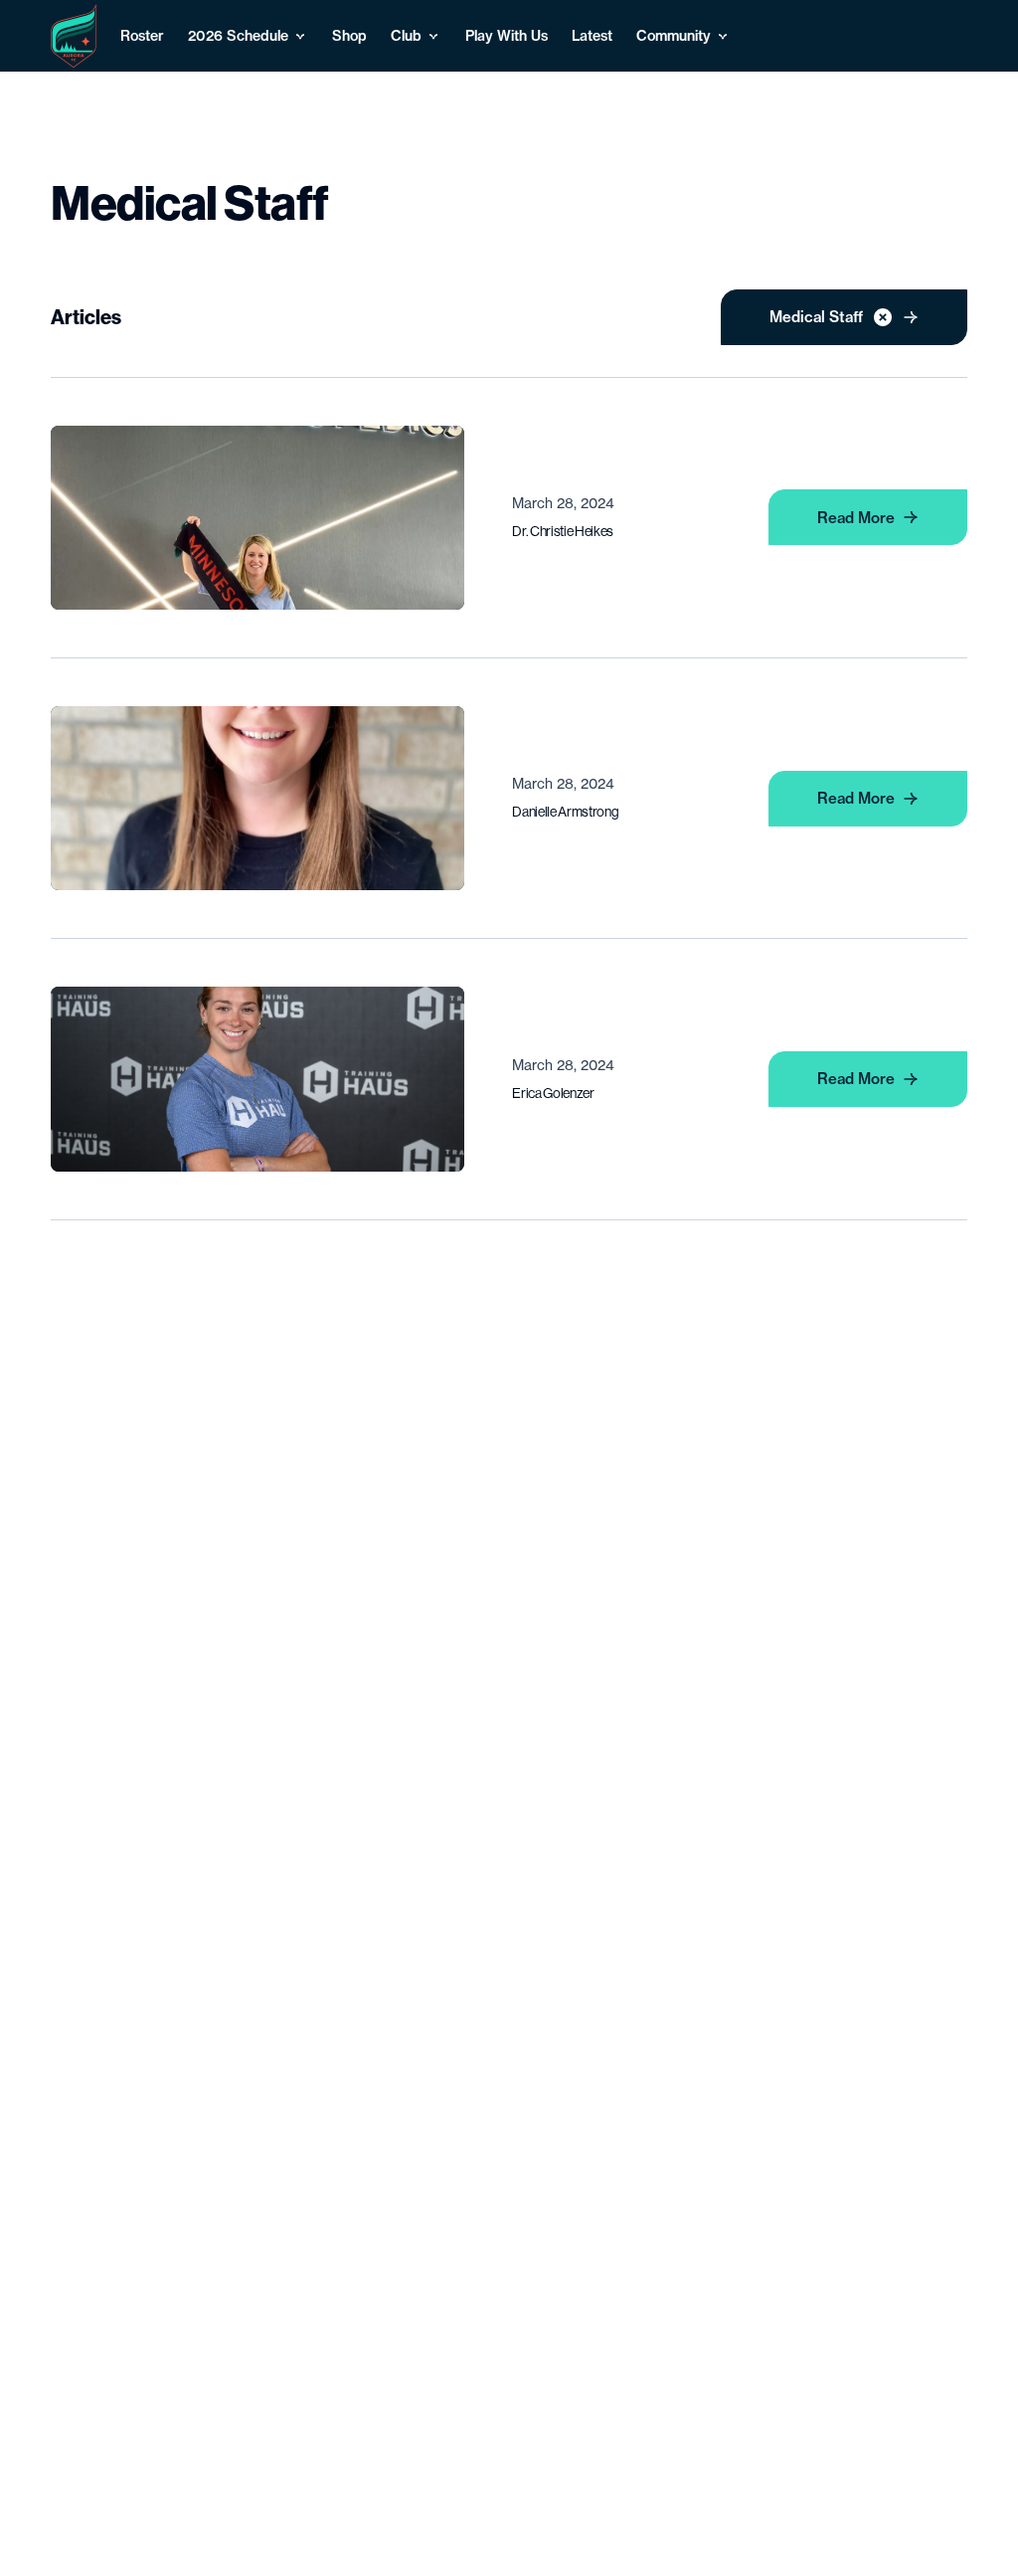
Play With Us (507, 36)
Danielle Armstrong (565, 812)
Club (406, 36)
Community (674, 36)
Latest (592, 36)
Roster (142, 36)
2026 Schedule (238, 36)
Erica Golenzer (553, 1093)
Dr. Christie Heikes (563, 531)
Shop (349, 36)
